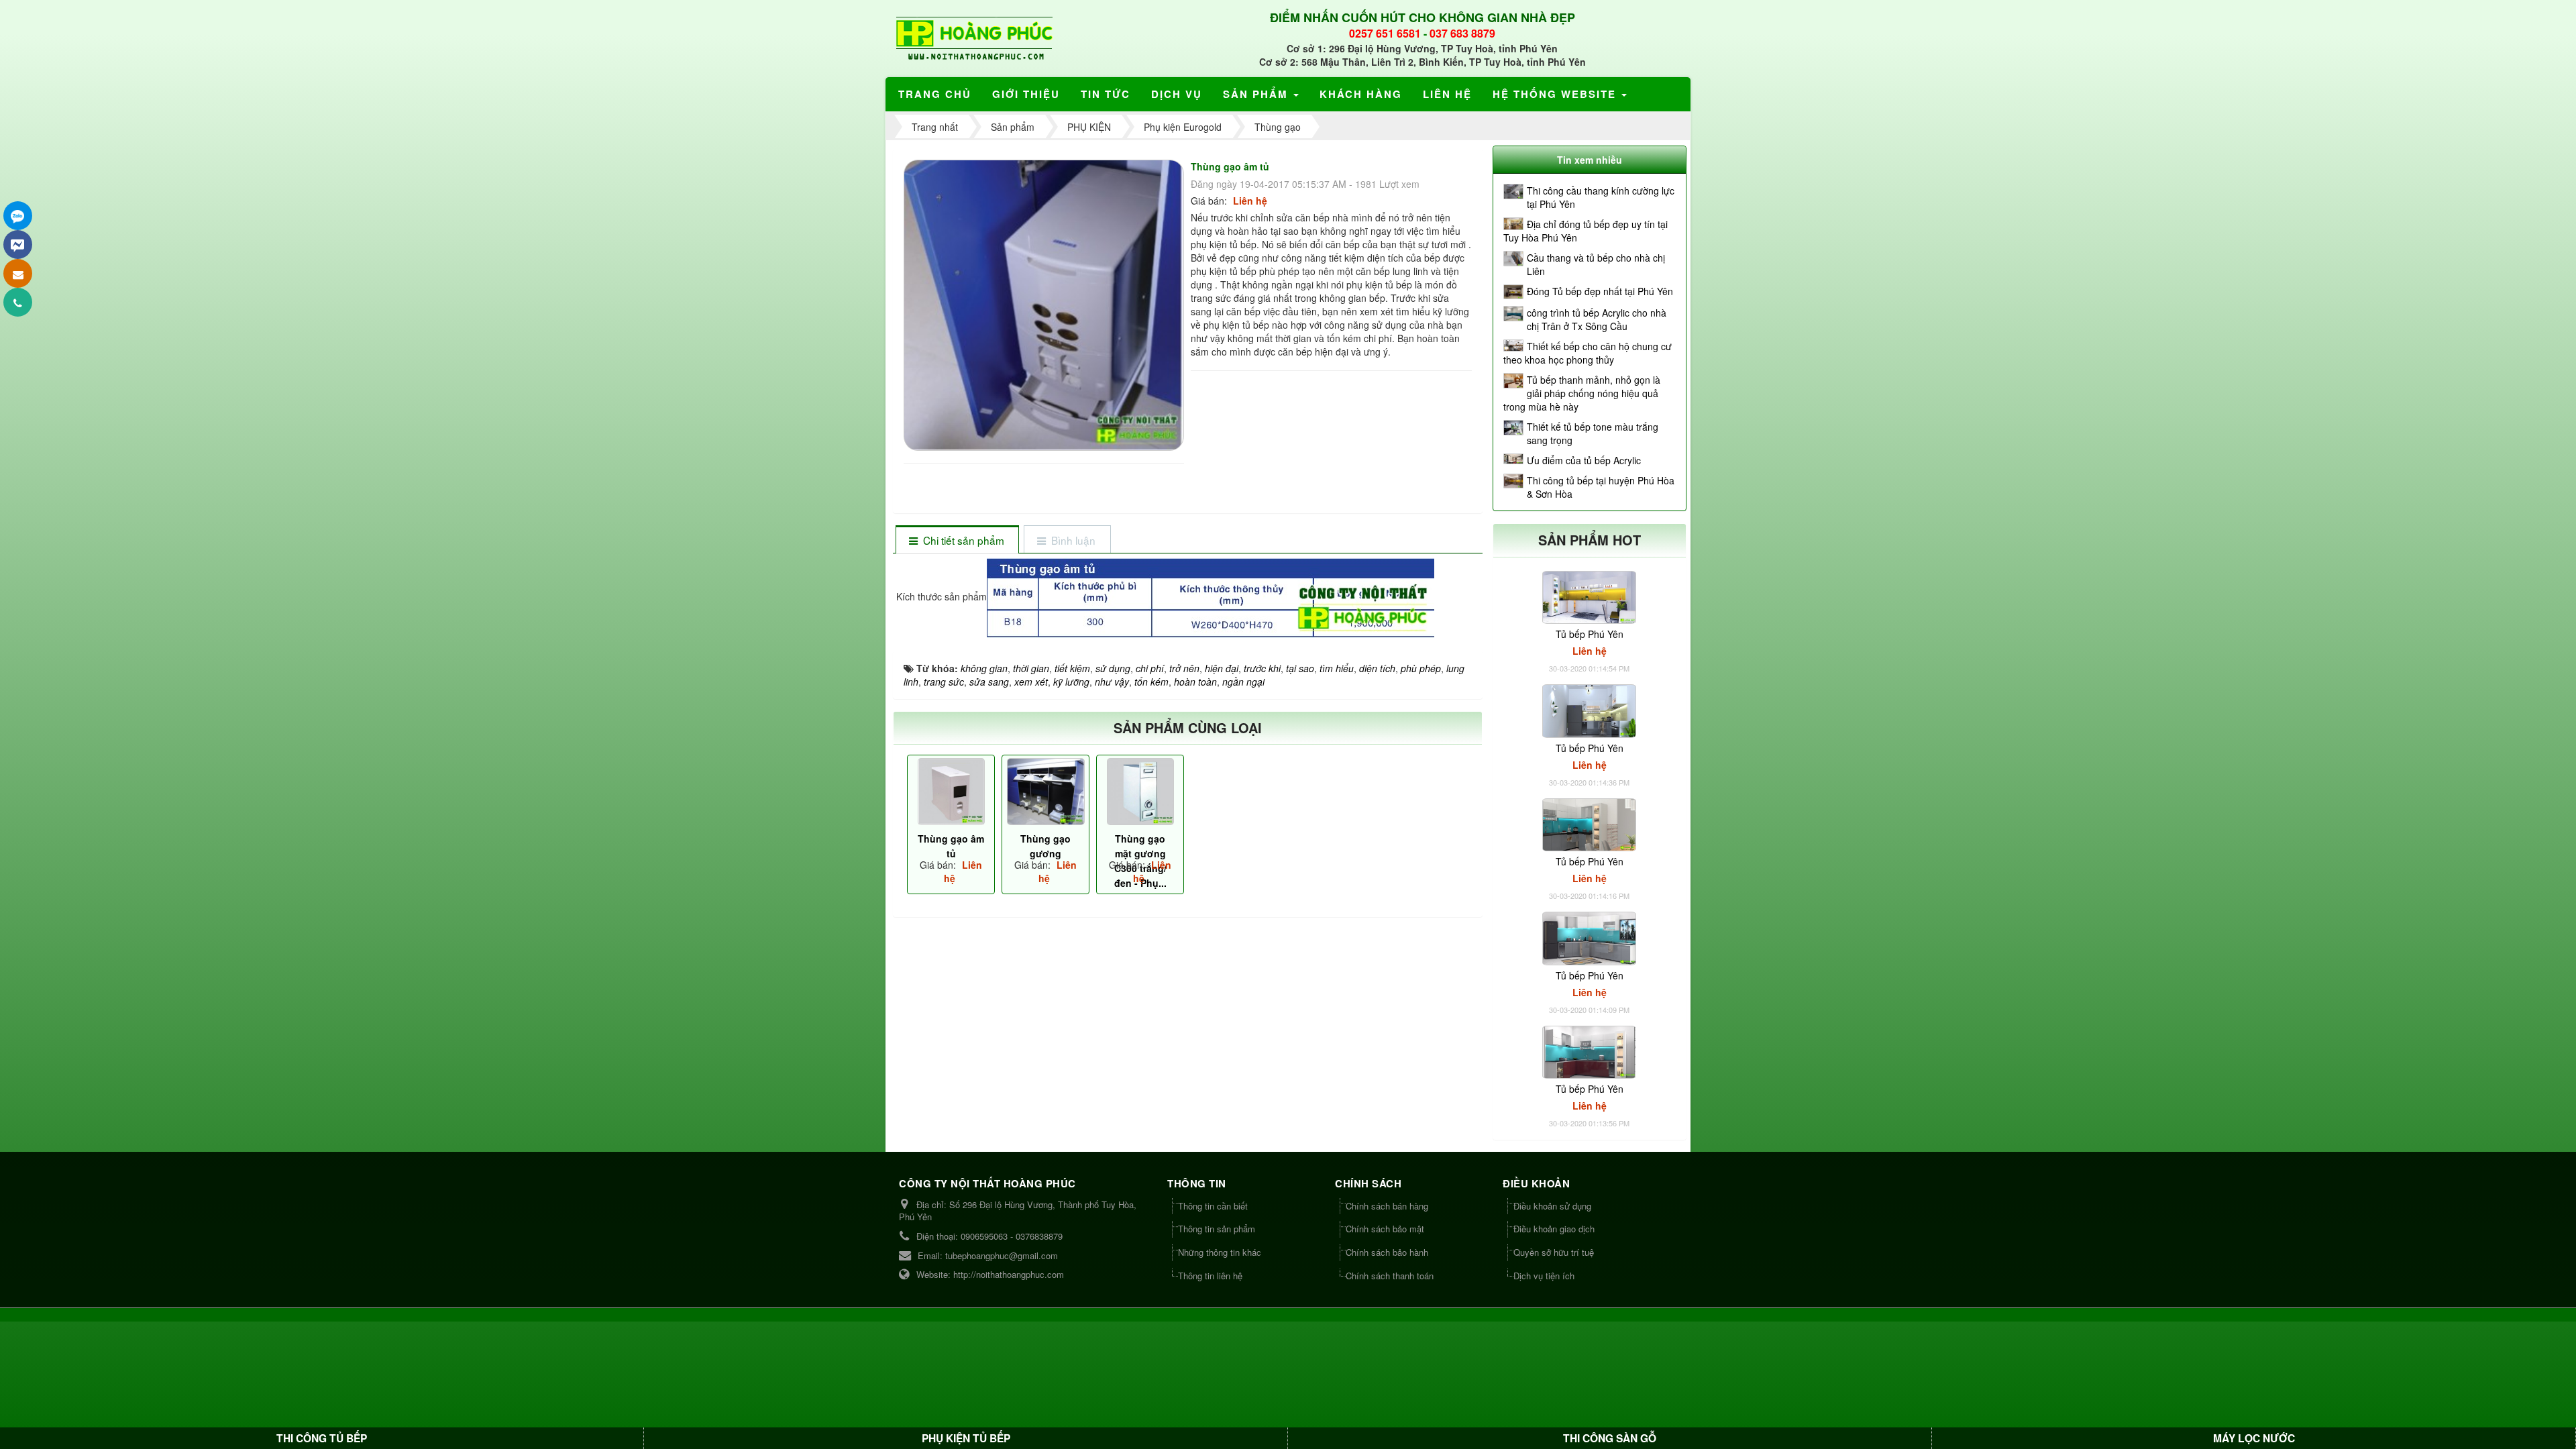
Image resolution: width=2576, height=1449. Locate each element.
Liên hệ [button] (1447, 94)
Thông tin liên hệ (1210, 1276)
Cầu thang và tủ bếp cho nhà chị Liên (1596, 264)
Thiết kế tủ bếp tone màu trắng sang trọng (1593, 433)
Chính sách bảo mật (1385, 1229)
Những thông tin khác (1220, 1252)
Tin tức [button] (1106, 94)
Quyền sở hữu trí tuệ (1554, 1252)
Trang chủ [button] (935, 94)
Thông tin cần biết (1213, 1206)
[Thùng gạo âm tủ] (1045, 304)
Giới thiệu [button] (1026, 94)
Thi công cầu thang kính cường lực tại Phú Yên (1601, 197)
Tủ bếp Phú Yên (1590, 634)
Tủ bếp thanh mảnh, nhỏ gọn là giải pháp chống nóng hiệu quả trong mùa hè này (1582, 393)
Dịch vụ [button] (1177, 94)
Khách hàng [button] (1361, 94)
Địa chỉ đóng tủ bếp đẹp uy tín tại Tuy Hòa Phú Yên (1586, 231)
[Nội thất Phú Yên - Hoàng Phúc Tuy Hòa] (974, 37)
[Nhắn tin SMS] (18, 273)
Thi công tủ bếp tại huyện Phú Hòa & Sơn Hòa (1601, 487)
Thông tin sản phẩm (1217, 1229)
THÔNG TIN (1197, 1183)
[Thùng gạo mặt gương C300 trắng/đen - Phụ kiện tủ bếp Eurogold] (1140, 792)
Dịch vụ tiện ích (1544, 1276)
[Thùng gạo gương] (1045, 792)
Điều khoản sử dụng (1552, 1206)
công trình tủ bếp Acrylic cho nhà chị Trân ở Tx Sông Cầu (1597, 319)
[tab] (957, 540)
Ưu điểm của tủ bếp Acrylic (1584, 460)
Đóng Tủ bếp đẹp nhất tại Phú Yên (1600, 291)
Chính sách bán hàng (1387, 1206)
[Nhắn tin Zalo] (18, 216)
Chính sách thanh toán (1390, 1276)
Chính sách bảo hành (1387, 1252)
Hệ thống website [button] (1556, 94)
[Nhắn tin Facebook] (18, 245)
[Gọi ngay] (18, 302)
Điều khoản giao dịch (1554, 1229)
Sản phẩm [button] (1257, 94)
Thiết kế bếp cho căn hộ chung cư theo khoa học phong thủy (1588, 353)
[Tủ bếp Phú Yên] (1589, 596)
